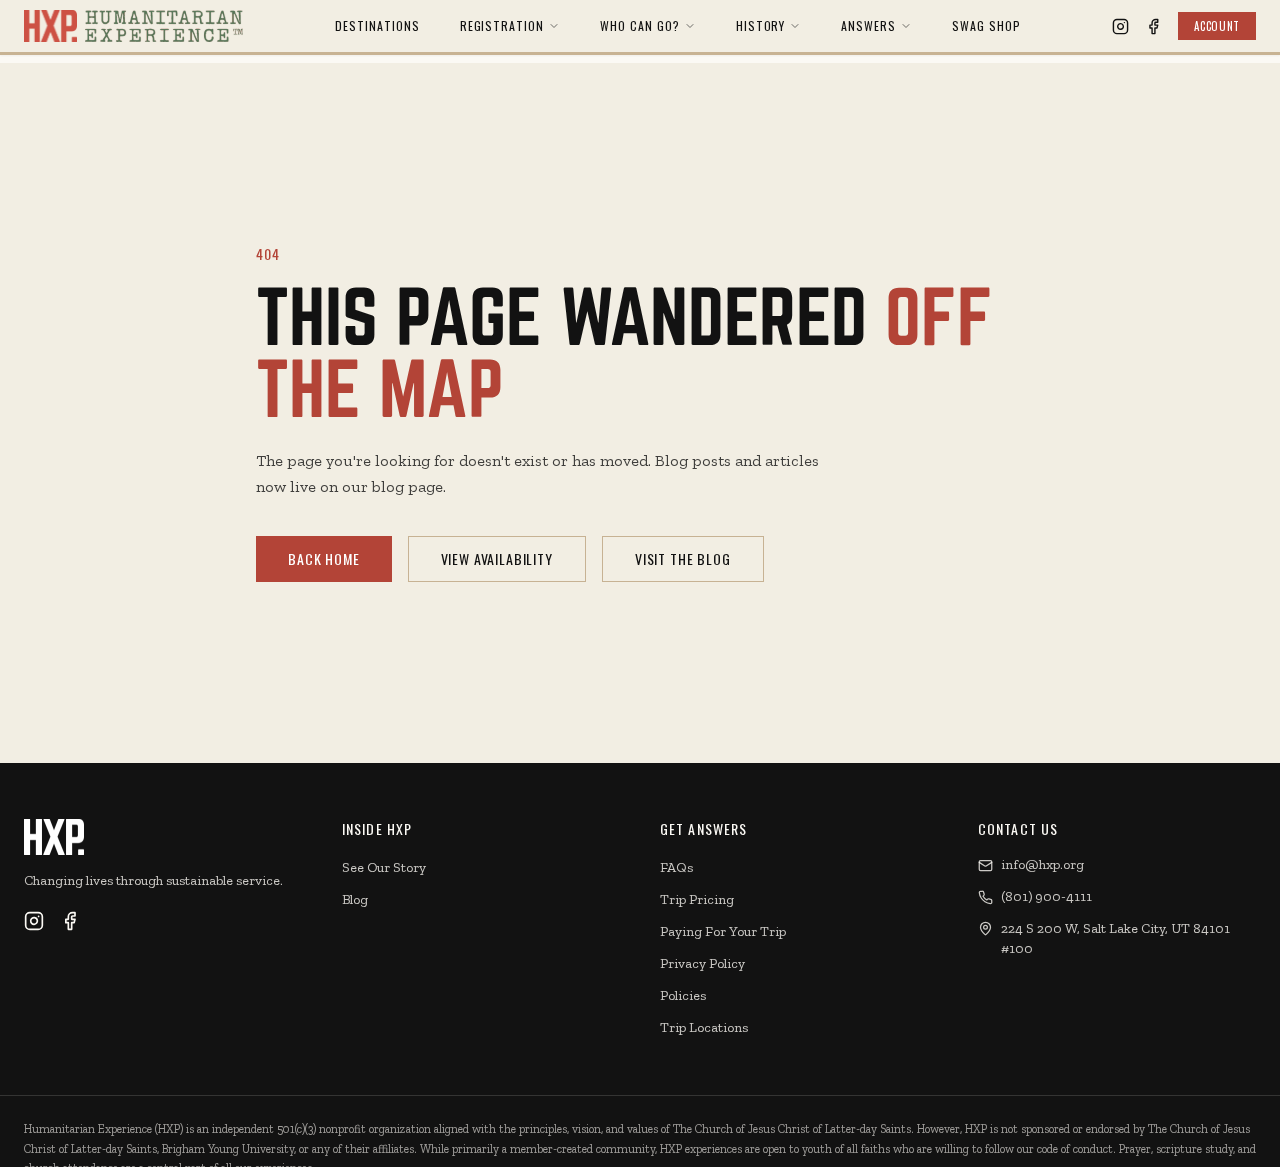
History (761, 26)
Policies (683, 995)
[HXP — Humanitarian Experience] (133, 26)
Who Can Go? (640, 26)
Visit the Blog (683, 558)
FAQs (676, 867)
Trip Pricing (697, 899)
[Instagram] (1120, 26)
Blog (355, 899)
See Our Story (384, 867)
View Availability (497, 558)
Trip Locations (704, 1027)
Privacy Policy (702, 963)
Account (1217, 26)
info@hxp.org (1042, 864)
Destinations (377, 26)
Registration (502, 26)
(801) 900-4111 (1046, 896)
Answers (868, 26)
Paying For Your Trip (723, 931)
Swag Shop (986, 26)
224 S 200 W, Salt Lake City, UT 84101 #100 (1115, 938)
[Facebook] (1153, 26)
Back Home (324, 558)
